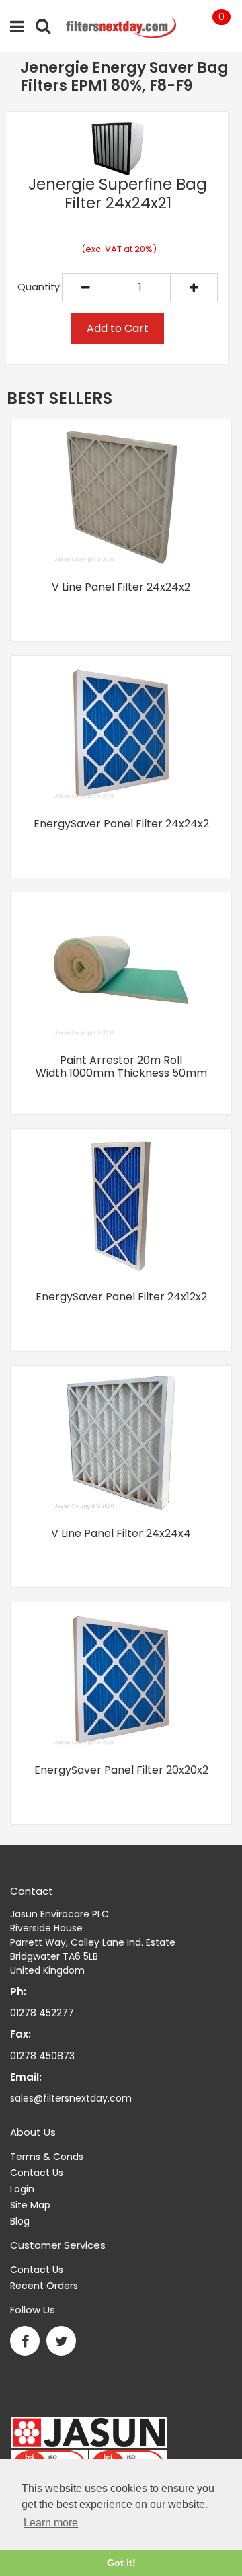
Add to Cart (118, 328)
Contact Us (37, 2173)
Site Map (30, 2205)
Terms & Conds (47, 2157)
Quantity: (40, 287)
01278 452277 (42, 2013)
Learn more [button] (51, 2523)
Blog (20, 2221)
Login (22, 2189)
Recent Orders (44, 2286)
